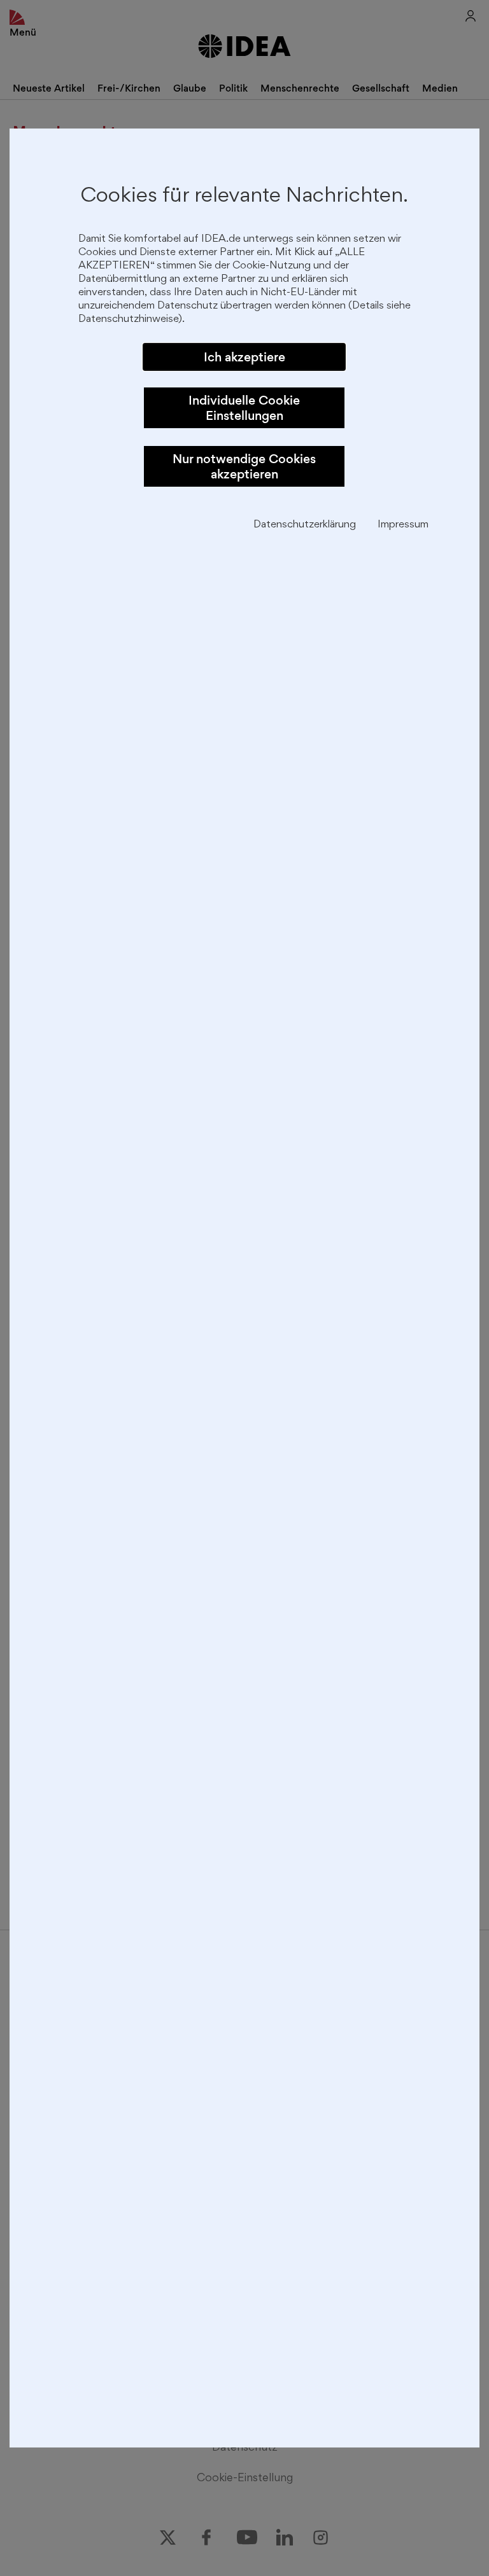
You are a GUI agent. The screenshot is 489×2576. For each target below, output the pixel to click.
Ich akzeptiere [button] (244, 357)
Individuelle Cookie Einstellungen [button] (244, 408)
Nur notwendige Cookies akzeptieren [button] (244, 466)
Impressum (403, 525)
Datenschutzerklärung (305, 525)
